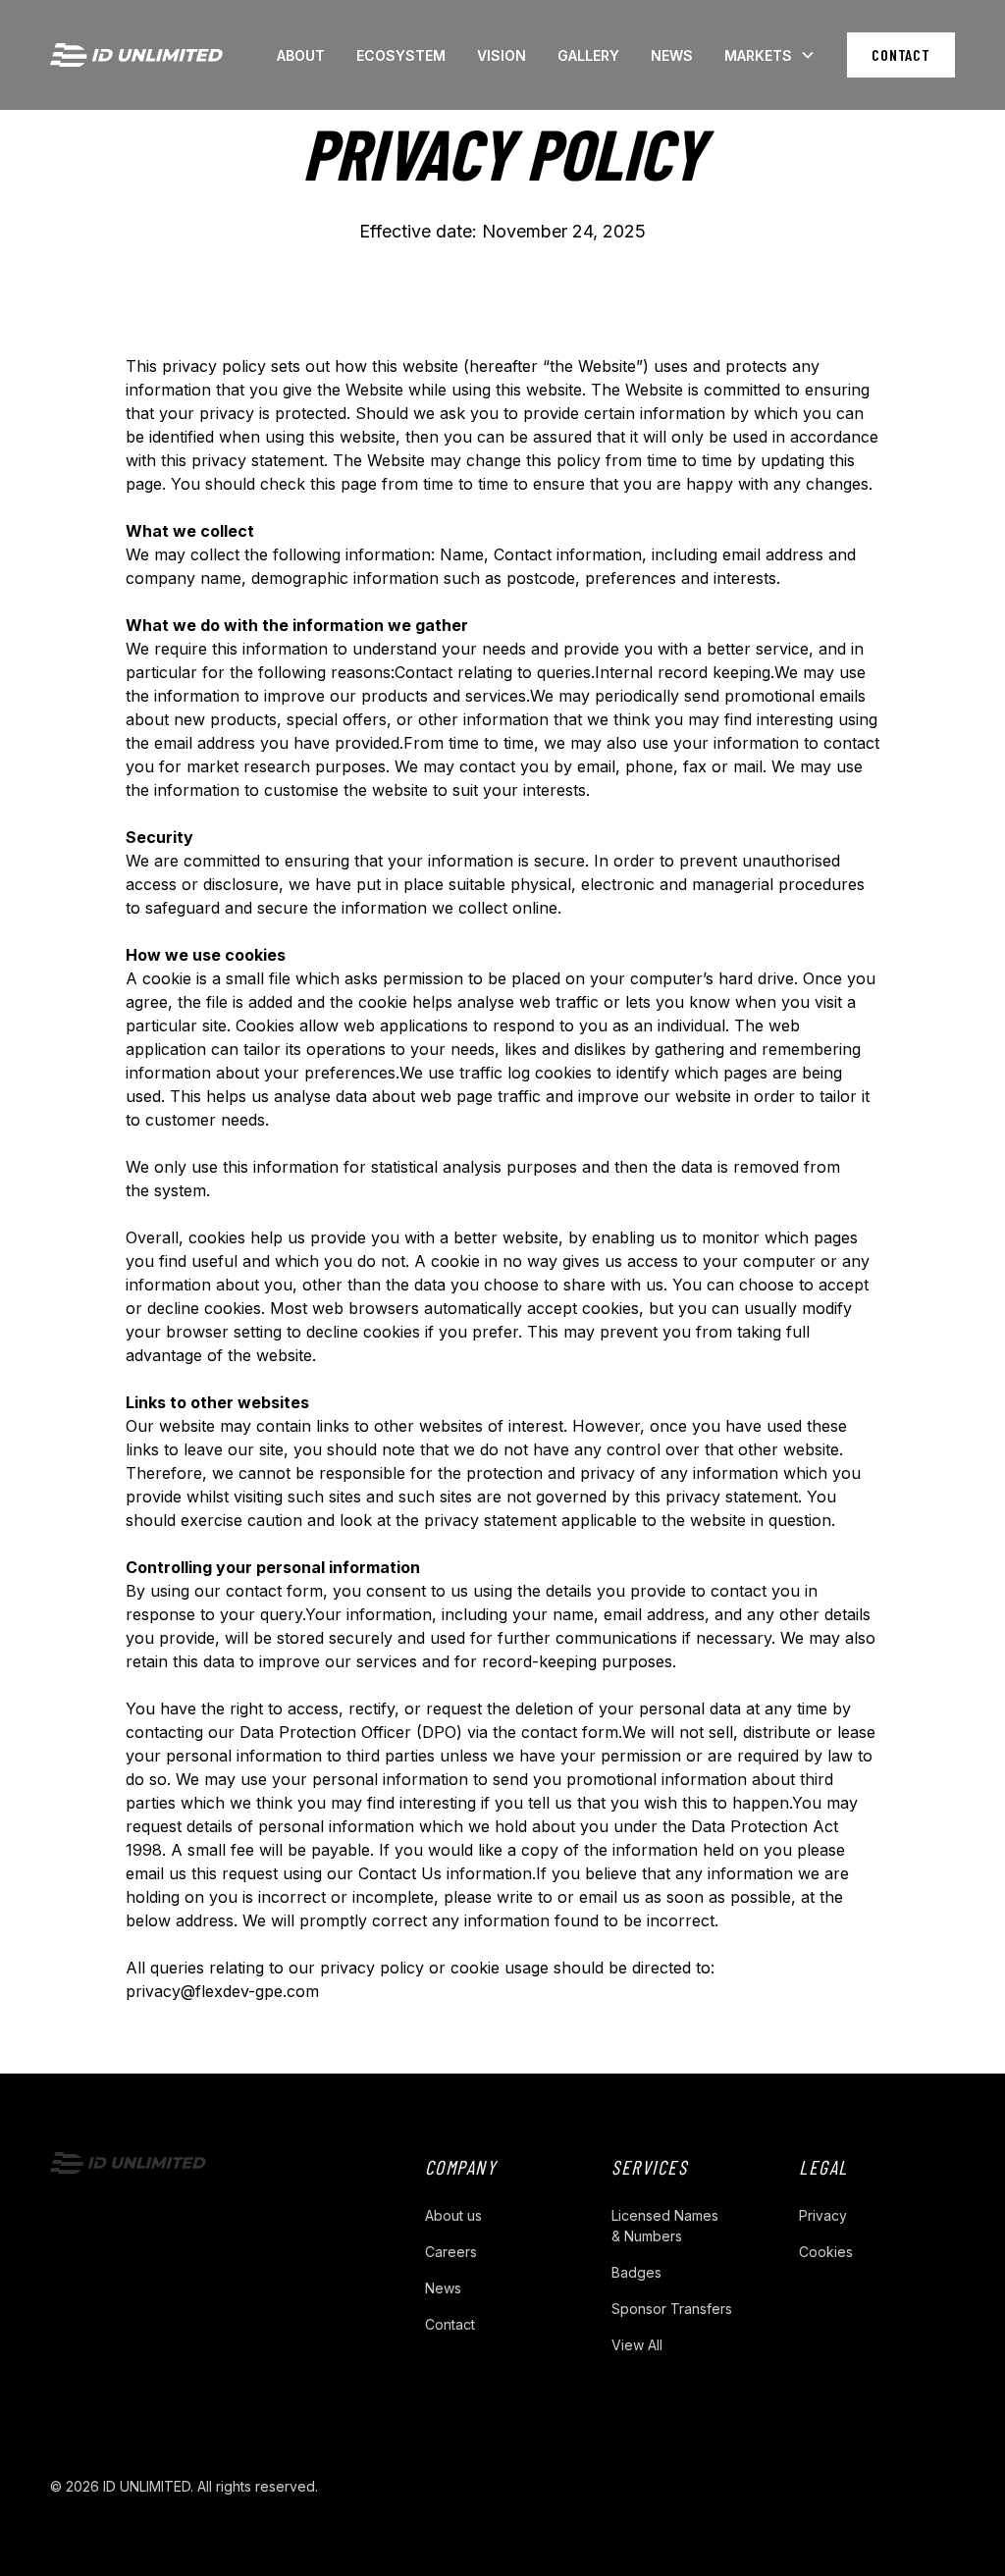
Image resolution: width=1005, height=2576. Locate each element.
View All (637, 2345)
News (672, 55)
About (301, 55)
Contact (901, 54)
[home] (136, 55)
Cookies (826, 2252)
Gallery (588, 55)
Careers (451, 2252)
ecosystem (401, 55)
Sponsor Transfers (672, 2309)
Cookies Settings (511, 2486)
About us (453, 2215)
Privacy (823, 2215)
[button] (770, 55)
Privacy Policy (387, 2486)
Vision (502, 55)
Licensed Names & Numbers (665, 2226)
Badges (636, 2272)
